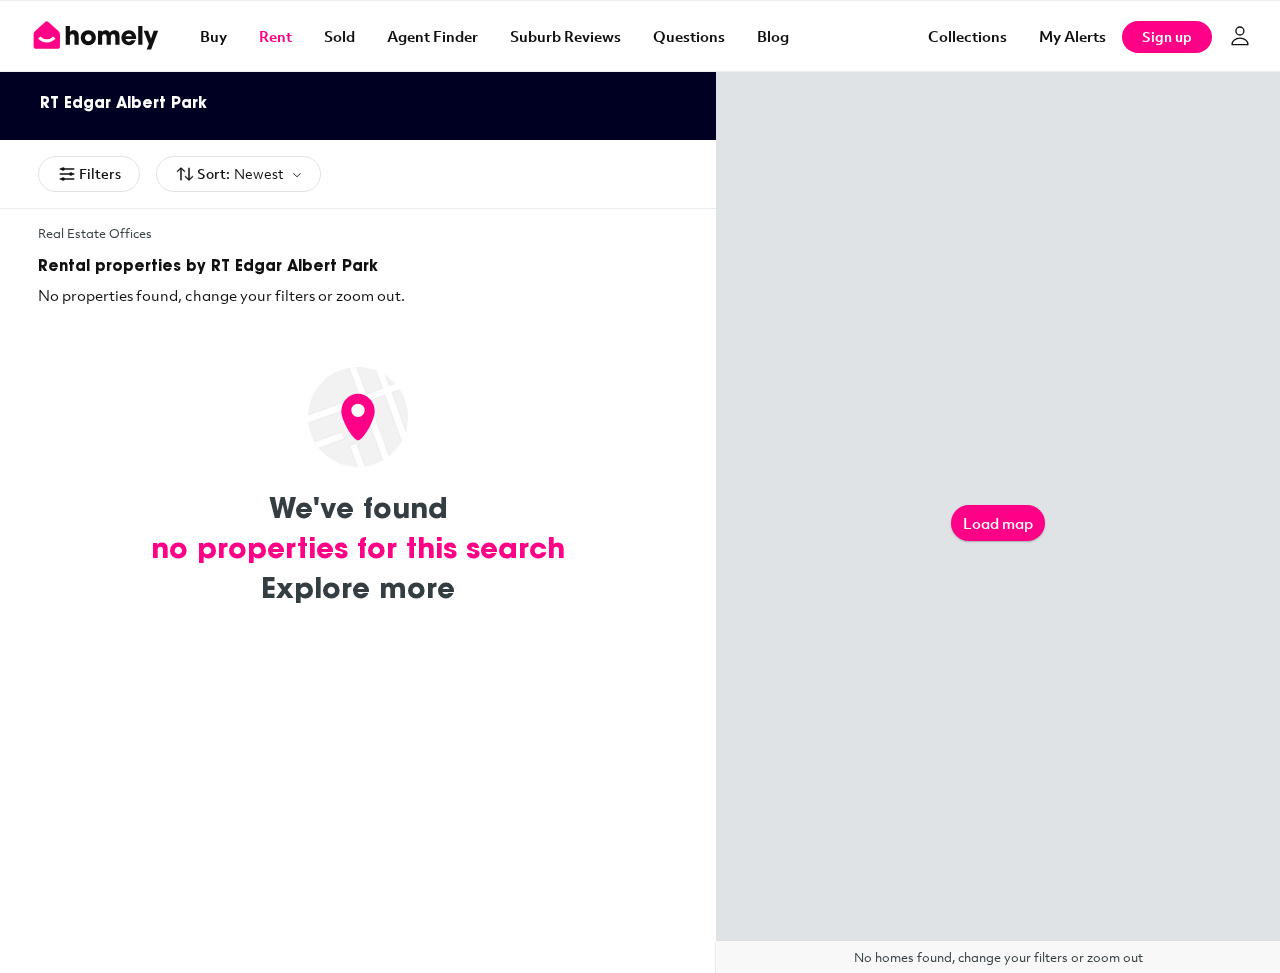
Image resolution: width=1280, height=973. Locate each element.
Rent (275, 36)
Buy (213, 36)
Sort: (240, 173)
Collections (967, 36)
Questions (689, 36)
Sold (339, 36)
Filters (100, 173)
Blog (773, 36)
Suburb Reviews (565, 36)
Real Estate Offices (95, 233)
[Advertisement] (358, 823)
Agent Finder (432, 36)
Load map (998, 523)
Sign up (1167, 36)
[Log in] (1240, 36)
